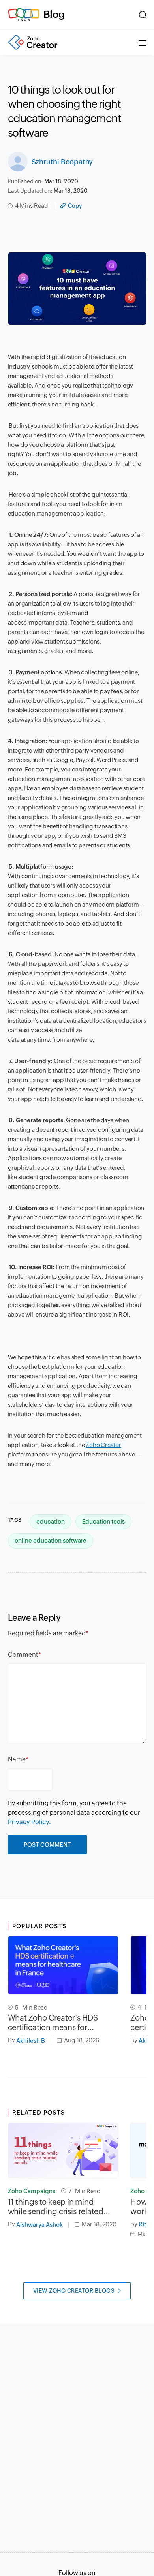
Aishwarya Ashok (39, 2225)
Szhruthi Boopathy (62, 162)
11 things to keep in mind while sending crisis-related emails (56, 2207)
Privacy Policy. (29, 1822)
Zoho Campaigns (32, 2191)
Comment (23, 1655)
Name (17, 1759)
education (51, 1521)
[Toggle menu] (143, 42)
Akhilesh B (31, 2041)
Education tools (103, 1521)
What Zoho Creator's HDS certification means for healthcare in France (53, 2023)
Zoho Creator (103, 1445)
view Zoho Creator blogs (74, 2291)
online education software (51, 1540)
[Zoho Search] (143, 15)
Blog (54, 14)
